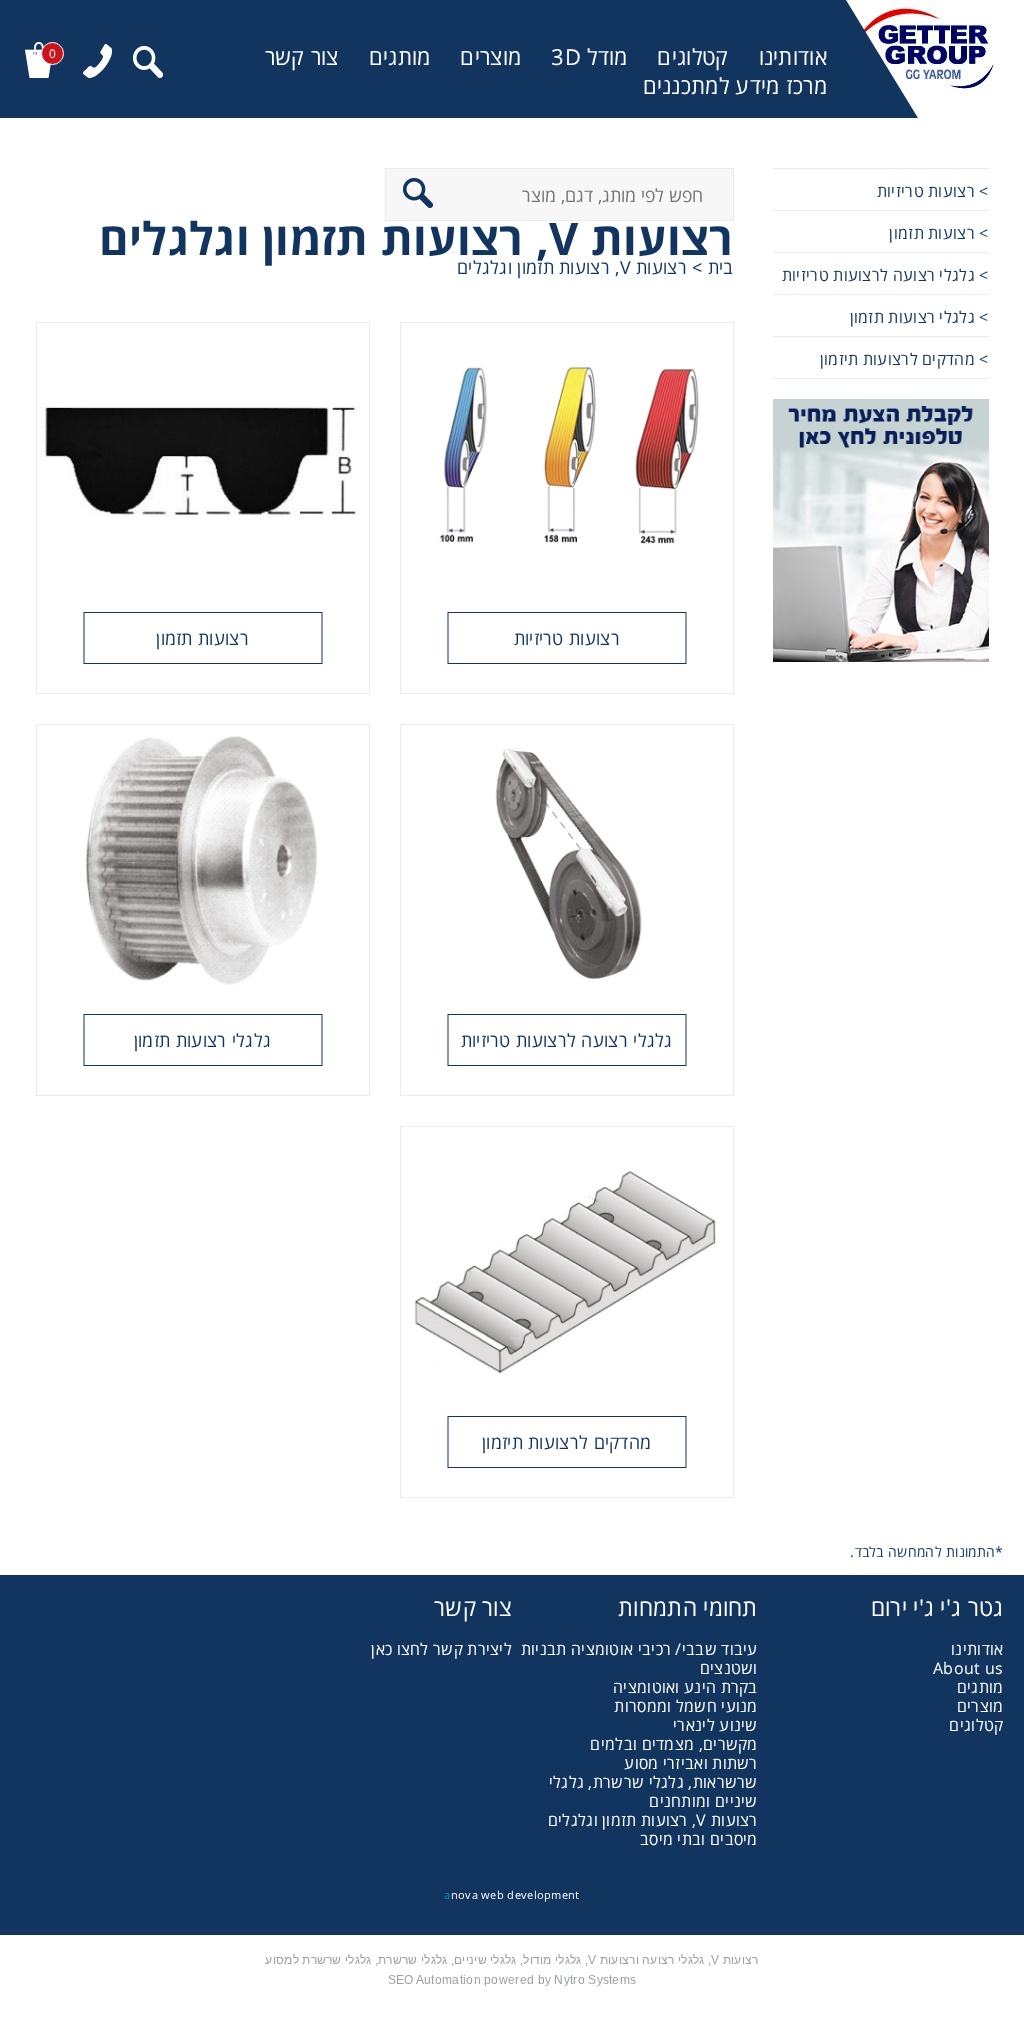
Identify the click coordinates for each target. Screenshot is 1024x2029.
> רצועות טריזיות (933, 191)
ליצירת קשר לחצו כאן (441, 1649)
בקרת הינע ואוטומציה (685, 1687)
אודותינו (793, 56)
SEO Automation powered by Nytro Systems (512, 1980)
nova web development (511, 1894)
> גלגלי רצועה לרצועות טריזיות (885, 275)
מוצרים (490, 56)
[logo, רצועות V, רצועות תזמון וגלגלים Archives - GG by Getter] (924, 59)
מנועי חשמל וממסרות (685, 1706)
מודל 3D (589, 56)
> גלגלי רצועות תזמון (919, 317)
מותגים (400, 56)
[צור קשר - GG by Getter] (881, 533)
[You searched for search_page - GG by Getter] (148, 64)
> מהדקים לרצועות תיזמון (904, 359)
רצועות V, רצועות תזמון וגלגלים (653, 1820)
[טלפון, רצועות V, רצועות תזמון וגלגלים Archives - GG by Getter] (97, 63)
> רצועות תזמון (938, 233)
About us (968, 1668)
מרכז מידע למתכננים (735, 85)
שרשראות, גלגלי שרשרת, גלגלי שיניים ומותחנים (653, 1791)
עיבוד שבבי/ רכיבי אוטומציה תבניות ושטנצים (639, 1658)
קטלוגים (692, 56)
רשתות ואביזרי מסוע (690, 1763)
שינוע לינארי (715, 1725)
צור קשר (302, 56)
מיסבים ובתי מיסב (699, 1839)
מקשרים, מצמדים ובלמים (673, 1744)
